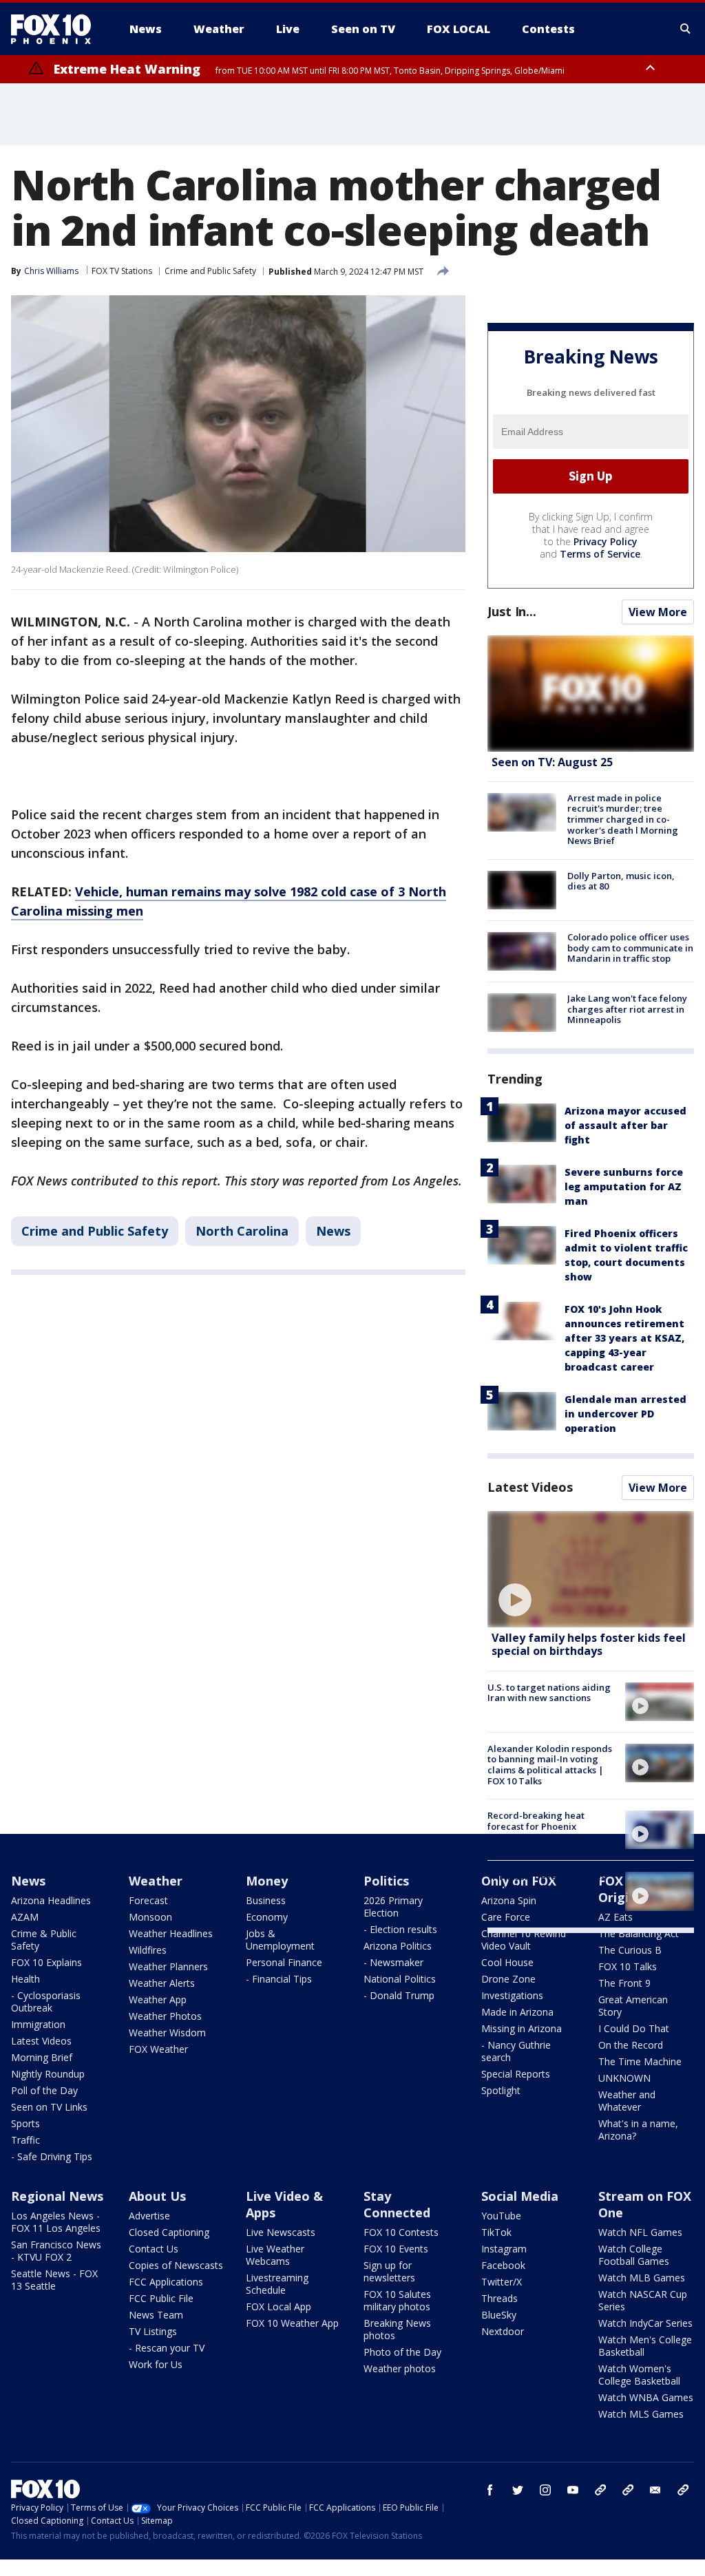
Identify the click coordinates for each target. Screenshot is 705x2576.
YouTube (501, 2216)
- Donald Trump (399, 1995)
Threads (499, 2298)
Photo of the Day (402, 2352)
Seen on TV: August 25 (552, 762)
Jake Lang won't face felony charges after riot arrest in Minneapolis (627, 1009)
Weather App (158, 1999)
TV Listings (153, 2331)
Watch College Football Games (634, 2255)
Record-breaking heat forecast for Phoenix (536, 1821)
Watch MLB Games (642, 2278)
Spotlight (501, 2090)
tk (600, 2490)
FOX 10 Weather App (292, 2323)
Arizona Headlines (51, 1900)
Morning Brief (42, 2057)
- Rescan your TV (167, 2348)
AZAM (25, 1917)
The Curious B (630, 1950)
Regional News (57, 2196)
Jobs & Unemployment (280, 1940)
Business (266, 1900)
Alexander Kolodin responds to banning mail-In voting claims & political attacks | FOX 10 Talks (550, 1765)
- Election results (400, 1929)
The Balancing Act (639, 1933)
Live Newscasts (281, 2232)
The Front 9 (624, 1983)
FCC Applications (166, 2282)
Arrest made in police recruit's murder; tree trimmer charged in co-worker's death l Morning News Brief (623, 819)
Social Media (520, 2196)
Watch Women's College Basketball (639, 2375)
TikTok (496, 2232)
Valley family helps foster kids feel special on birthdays (589, 1644)
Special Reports (516, 2074)
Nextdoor (503, 2331)
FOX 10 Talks (628, 1966)
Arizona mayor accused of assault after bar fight (625, 1125)
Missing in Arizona (522, 2028)
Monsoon (150, 1917)
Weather (156, 1881)
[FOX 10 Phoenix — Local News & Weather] (56, 29)
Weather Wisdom (167, 2033)
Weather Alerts (162, 1983)
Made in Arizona (517, 2012)
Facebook (503, 2265)
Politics (386, 1881)
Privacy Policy (606, 541)
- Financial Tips (279, 1979)
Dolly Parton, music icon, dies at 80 (621, 881)
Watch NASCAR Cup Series (643, 2300)
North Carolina (242, 1231)
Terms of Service (600, 554)
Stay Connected (397, 2204)
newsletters (683, 2490)
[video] (591, 1569)
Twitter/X (502, 2282)
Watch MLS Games (641, 2414)
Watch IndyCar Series (645, 2323)
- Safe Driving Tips (52, 2156)
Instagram (504, 2249)
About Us (157, 2196)
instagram (545, 2490)
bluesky (628, 2490)
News (333, 1231)
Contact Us (154, 2249)
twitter (518, 2490)
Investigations (512, 1995)
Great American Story (633, 2006)
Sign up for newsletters (389, 2271)
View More (658, 612)
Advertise (149, 2216)
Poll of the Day (44, 2090)
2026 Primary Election (393, 1907)
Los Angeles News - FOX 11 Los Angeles (56, 2222)
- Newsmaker (393, 1962)
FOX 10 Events (396, 2249)
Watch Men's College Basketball (645, 2346)
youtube (573, 2490)
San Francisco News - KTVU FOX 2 (56, 2251)
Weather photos (400, 2368)
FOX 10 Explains (46, 1962)
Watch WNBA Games (646, 2397)
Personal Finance (284, 1962)
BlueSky (499, 2315)
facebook (490, 2490)
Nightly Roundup (48, 2074)
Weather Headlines (171, 1933)
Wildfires (148, 1950)
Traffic (25, 2140)
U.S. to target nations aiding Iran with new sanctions (549, 1693)
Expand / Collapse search (686, 29)
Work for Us (156, 2364)
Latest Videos (530, 1487)
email (655, 2490)
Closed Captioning (169, 2232)
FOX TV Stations (122, 271)
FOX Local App (278, 2306)
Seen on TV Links (49, 2107)
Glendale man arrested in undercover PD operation (625, 1414)
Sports (25, 2123)
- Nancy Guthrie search (516, 2051)
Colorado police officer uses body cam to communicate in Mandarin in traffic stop (630, 948)
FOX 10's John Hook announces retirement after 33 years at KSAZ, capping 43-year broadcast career (624, 1338)
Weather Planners (168, 1966)
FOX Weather (158, 2049)
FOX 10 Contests (401, 2232)
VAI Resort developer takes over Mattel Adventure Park (548, 1882)
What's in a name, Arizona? (638, 2130)
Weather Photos (165, 2016)
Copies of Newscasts (176, 2265)
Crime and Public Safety (210, 271)
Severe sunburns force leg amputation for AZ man (624, 1186)
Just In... (512, 611)
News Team (156, 2315)
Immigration (38, 2024)
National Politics (400, 1979)
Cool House (507, 1962)
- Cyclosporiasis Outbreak (46, 2002)
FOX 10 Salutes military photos (397, 2300)
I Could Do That (634, 2028)
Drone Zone (508, 1979)
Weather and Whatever (627, 2101)
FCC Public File (161, 2298)
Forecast (148, 1900)
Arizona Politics (398, 1946)
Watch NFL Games (640, 2232)
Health (25, 1979)
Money (267, 1881)
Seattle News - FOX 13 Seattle (54, 2280)
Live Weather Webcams (275, 2255)
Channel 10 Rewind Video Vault (524, 1940)
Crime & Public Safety (44, 1940)
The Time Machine (640, 2061)
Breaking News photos (397, 2329)
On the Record (631, 2045)
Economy (267, 1917)
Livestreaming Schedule (277, 2284)
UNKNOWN (624, 2078)
